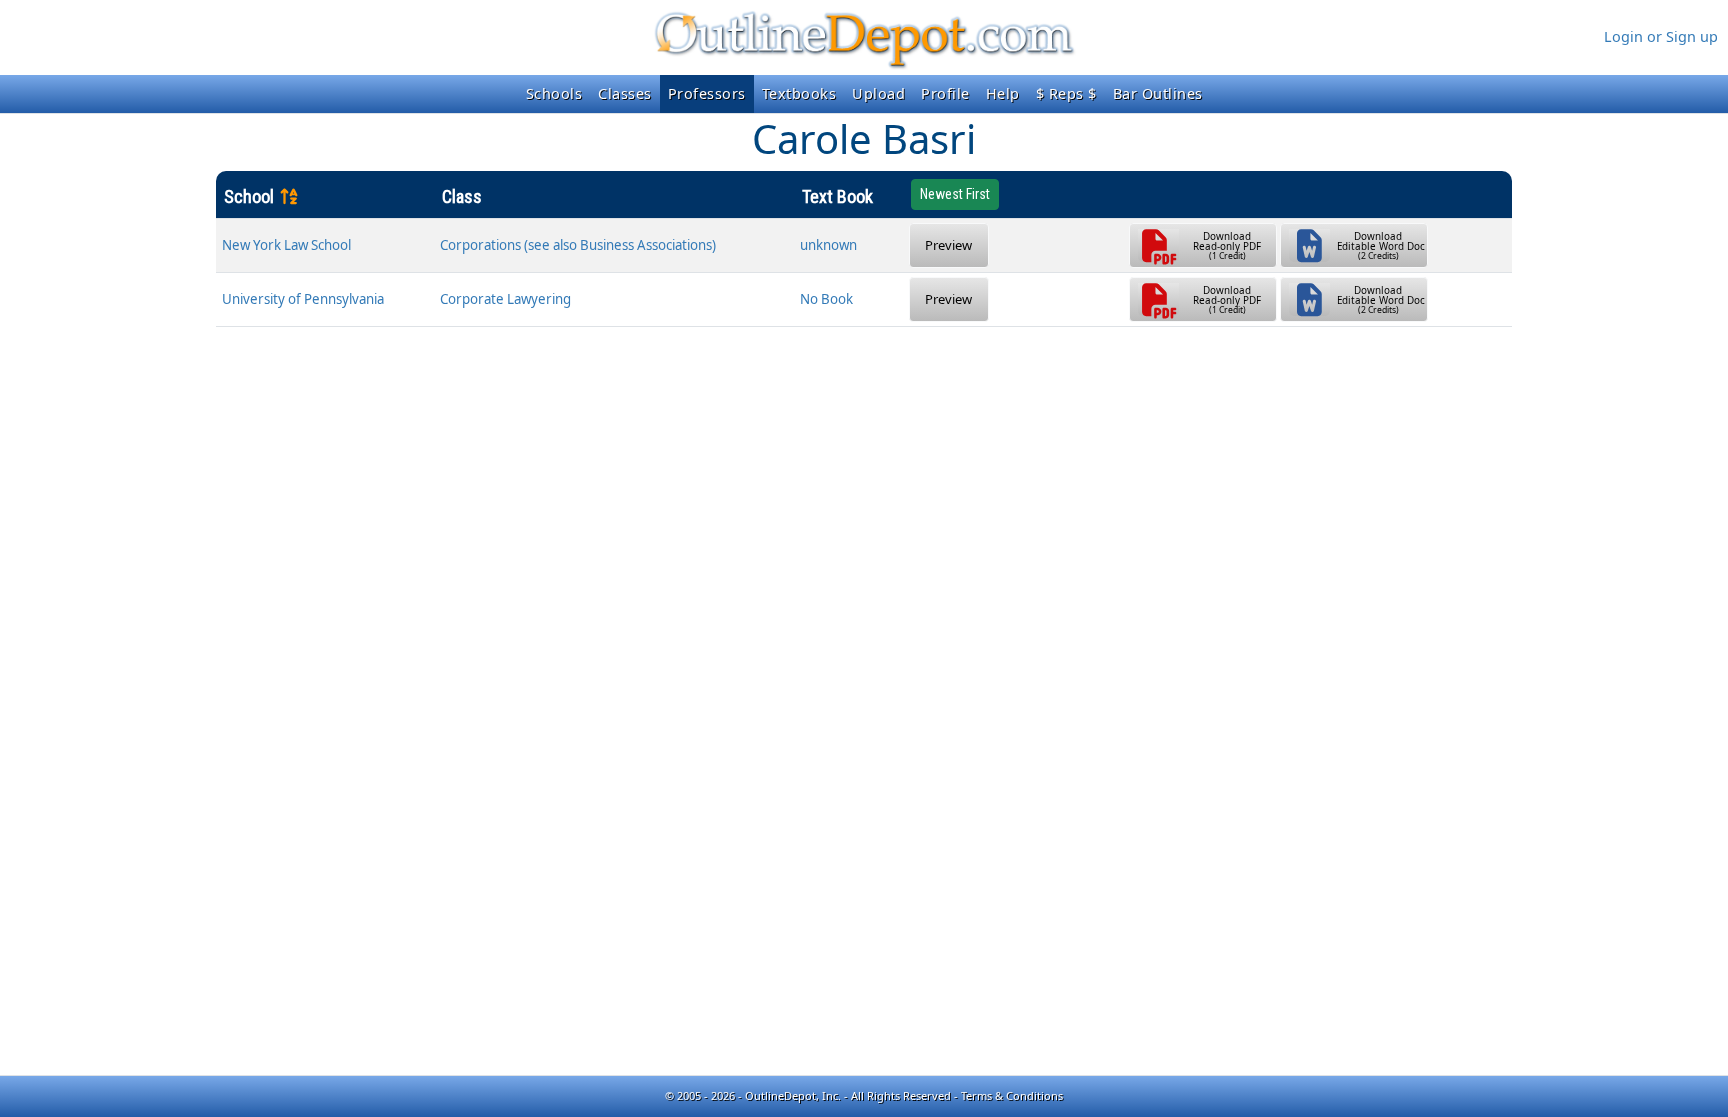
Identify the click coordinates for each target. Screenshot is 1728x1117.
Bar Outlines (1158, 93)
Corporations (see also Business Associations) (578, 245)
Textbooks (799, 93)
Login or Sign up (1661, 36)
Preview (948, 245)
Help (1003, 93)
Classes (625, 93)
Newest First (955, 194)
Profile (945, 93)
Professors (707, 93)
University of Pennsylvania (303, 299)
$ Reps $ (1066, 93)
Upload (878, 93)
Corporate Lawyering (505, 299)
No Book (826, 299)
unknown (828, 245)
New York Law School (286, 245)
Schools (554, 93)
